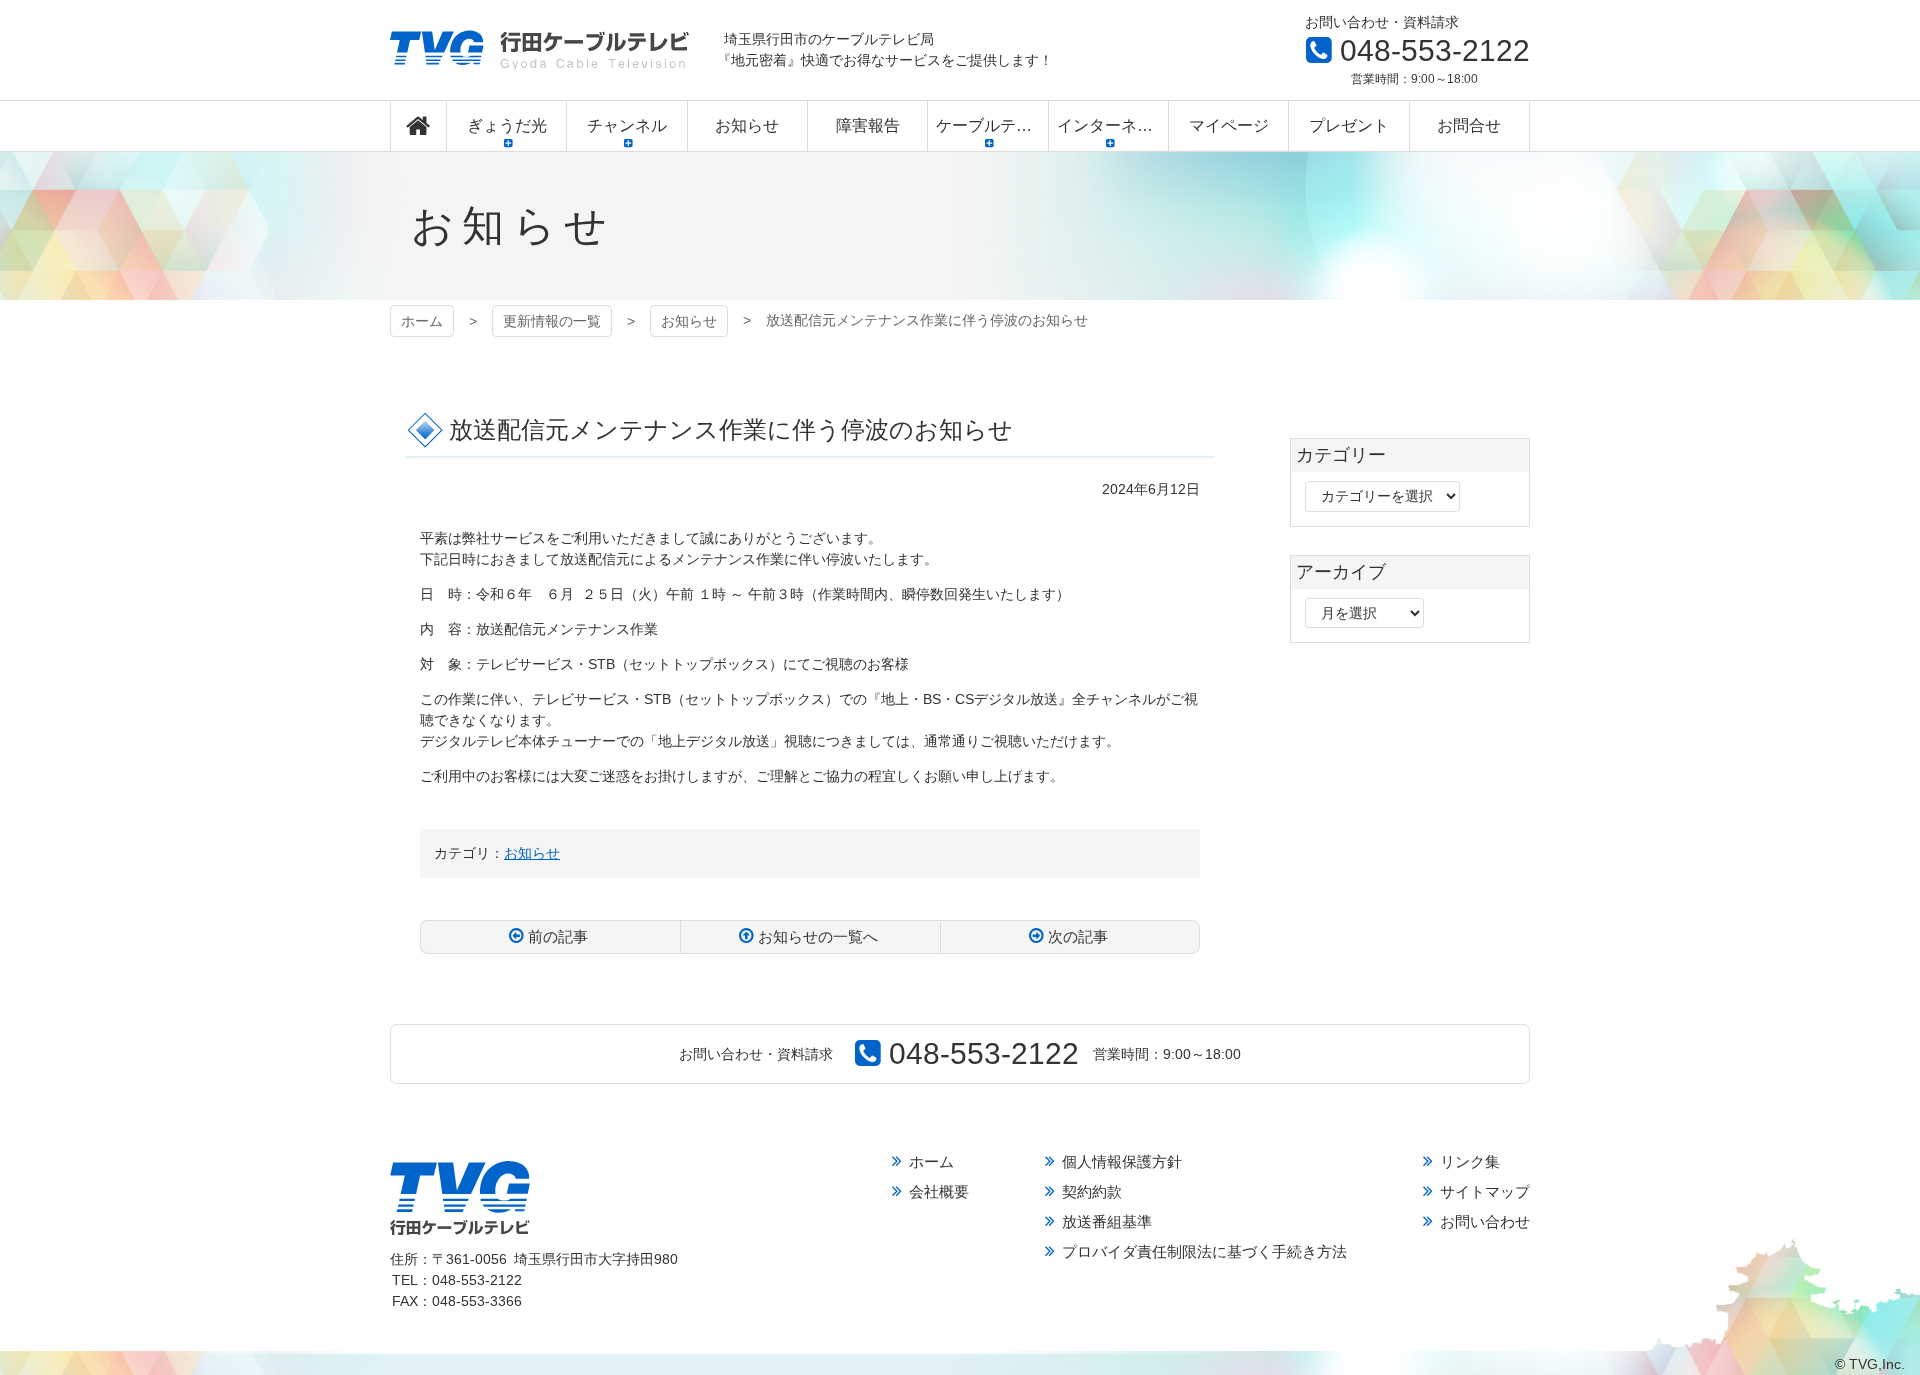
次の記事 (1078, 936)
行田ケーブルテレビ (539, 50)
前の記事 (558, 936)
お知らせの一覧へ (818, 936)
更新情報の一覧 (552, 321)
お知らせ (689, 321)
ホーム (422, 321)
